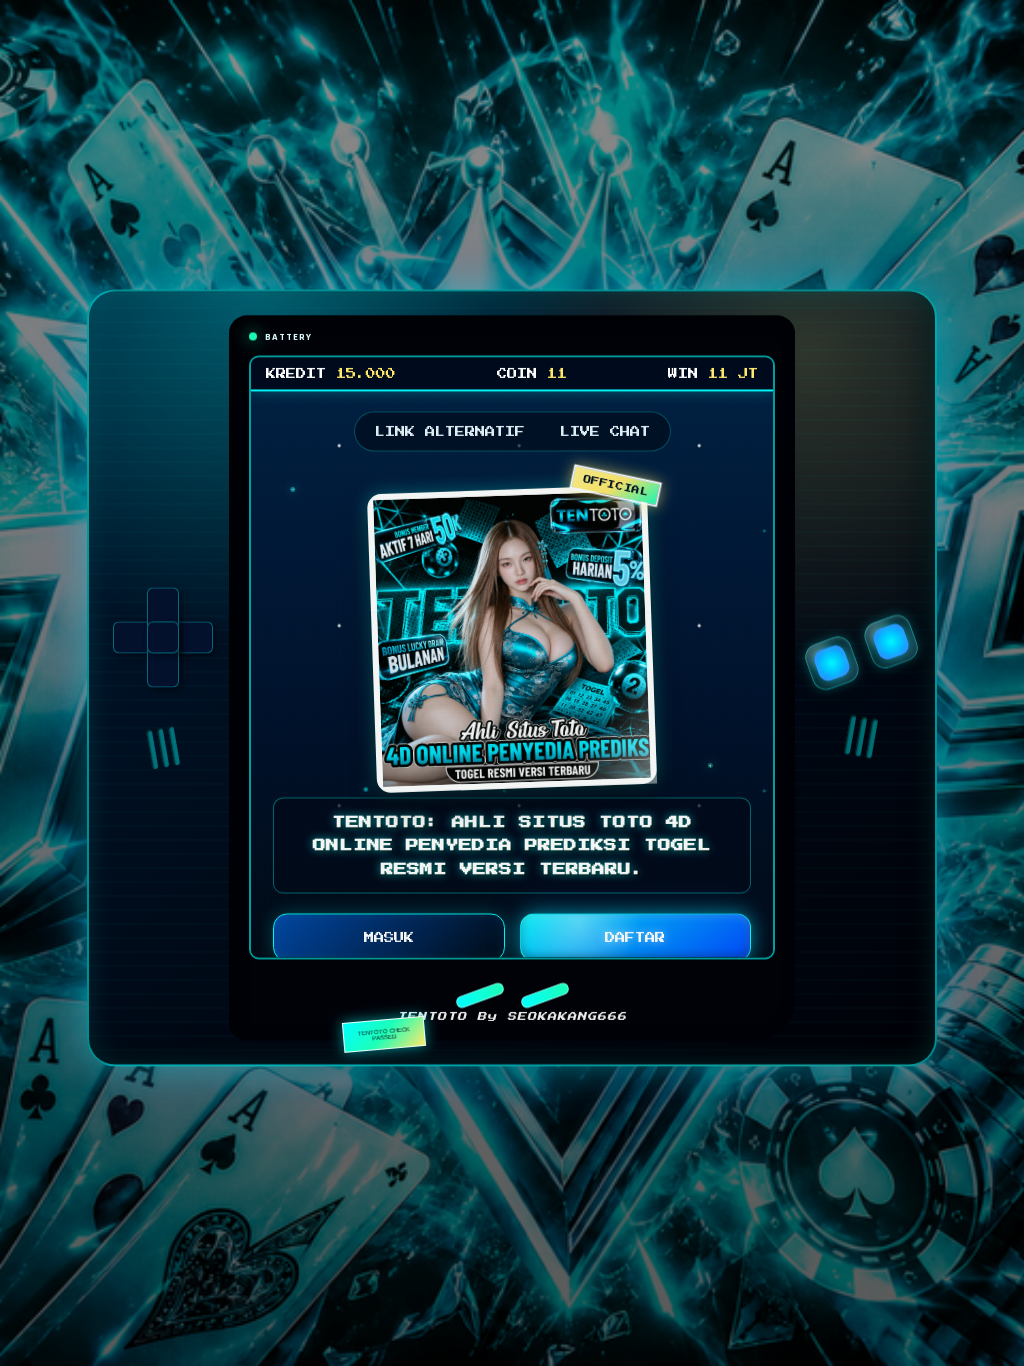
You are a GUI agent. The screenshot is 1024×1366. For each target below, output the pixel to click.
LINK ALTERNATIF (450, 435)
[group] (163, 642)
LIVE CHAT (605, 435)
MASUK (389, 942)
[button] (479, 999)
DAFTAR (635, 942)
